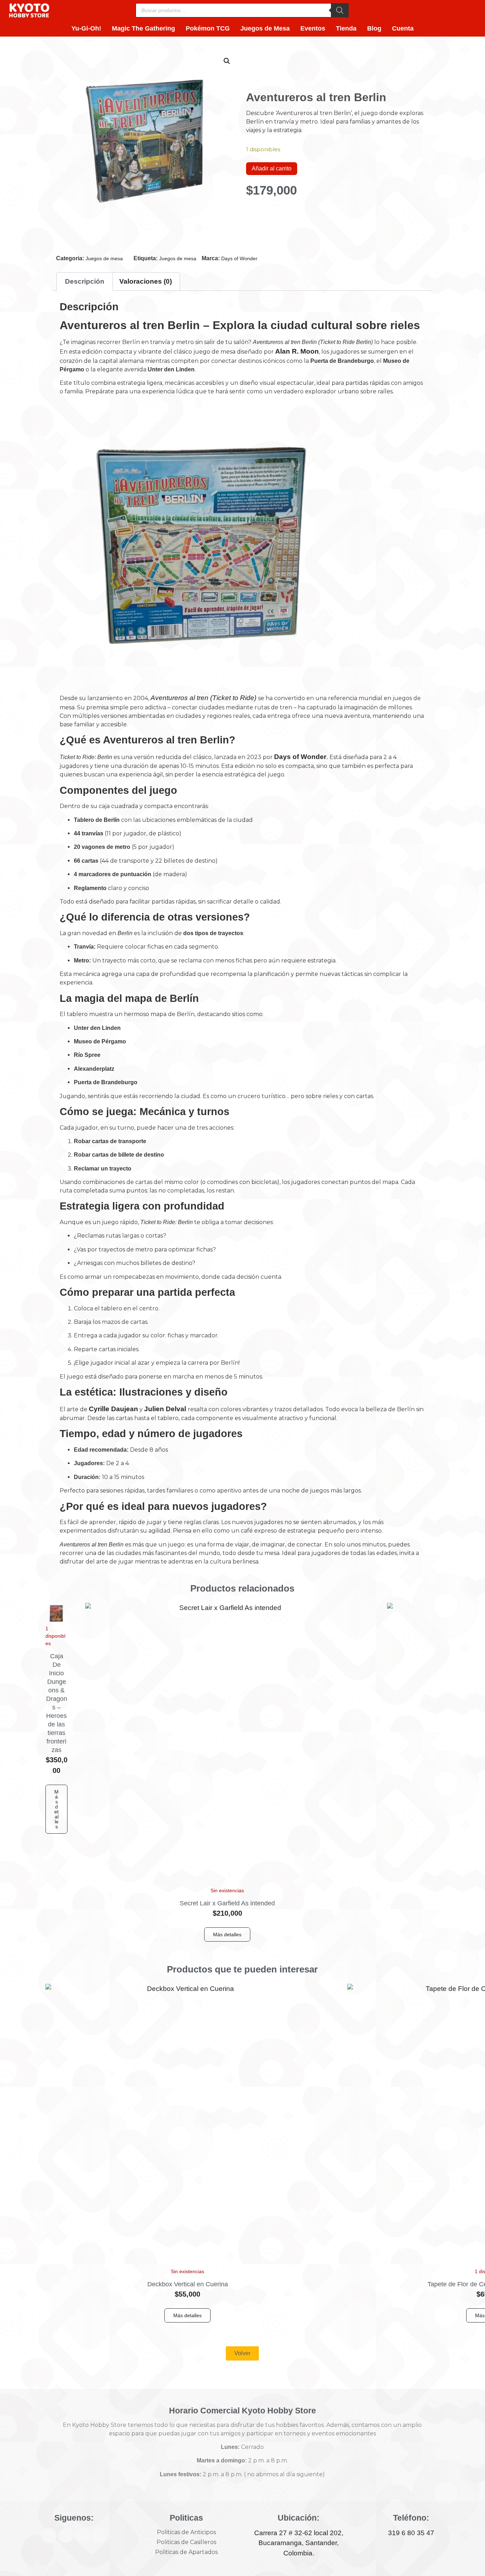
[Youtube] (66, 2536)
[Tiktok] (82, 2536)
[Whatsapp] (99, 2536)
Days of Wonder (239, 258)
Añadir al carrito (272, 168)
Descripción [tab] (85, 281)
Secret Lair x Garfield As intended (227, 1903)
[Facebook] (49, 2536)
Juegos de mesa (104, 258)
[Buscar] (340, 10)
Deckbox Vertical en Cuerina (188, 2284)
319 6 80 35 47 (411, 2533)
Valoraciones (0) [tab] (146, 281)
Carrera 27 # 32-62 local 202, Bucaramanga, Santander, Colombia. (299, 2543)
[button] (227, 61)
